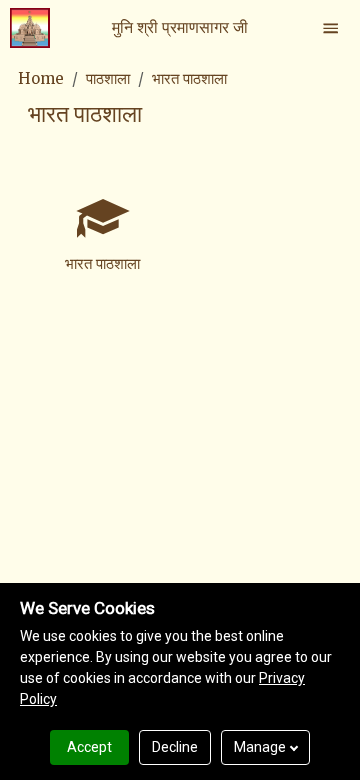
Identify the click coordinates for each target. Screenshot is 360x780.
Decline (175, 747)
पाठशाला (108, 78)
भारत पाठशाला (189, 78)
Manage (260, 747)
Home (41, 78)
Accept (89, 747)
